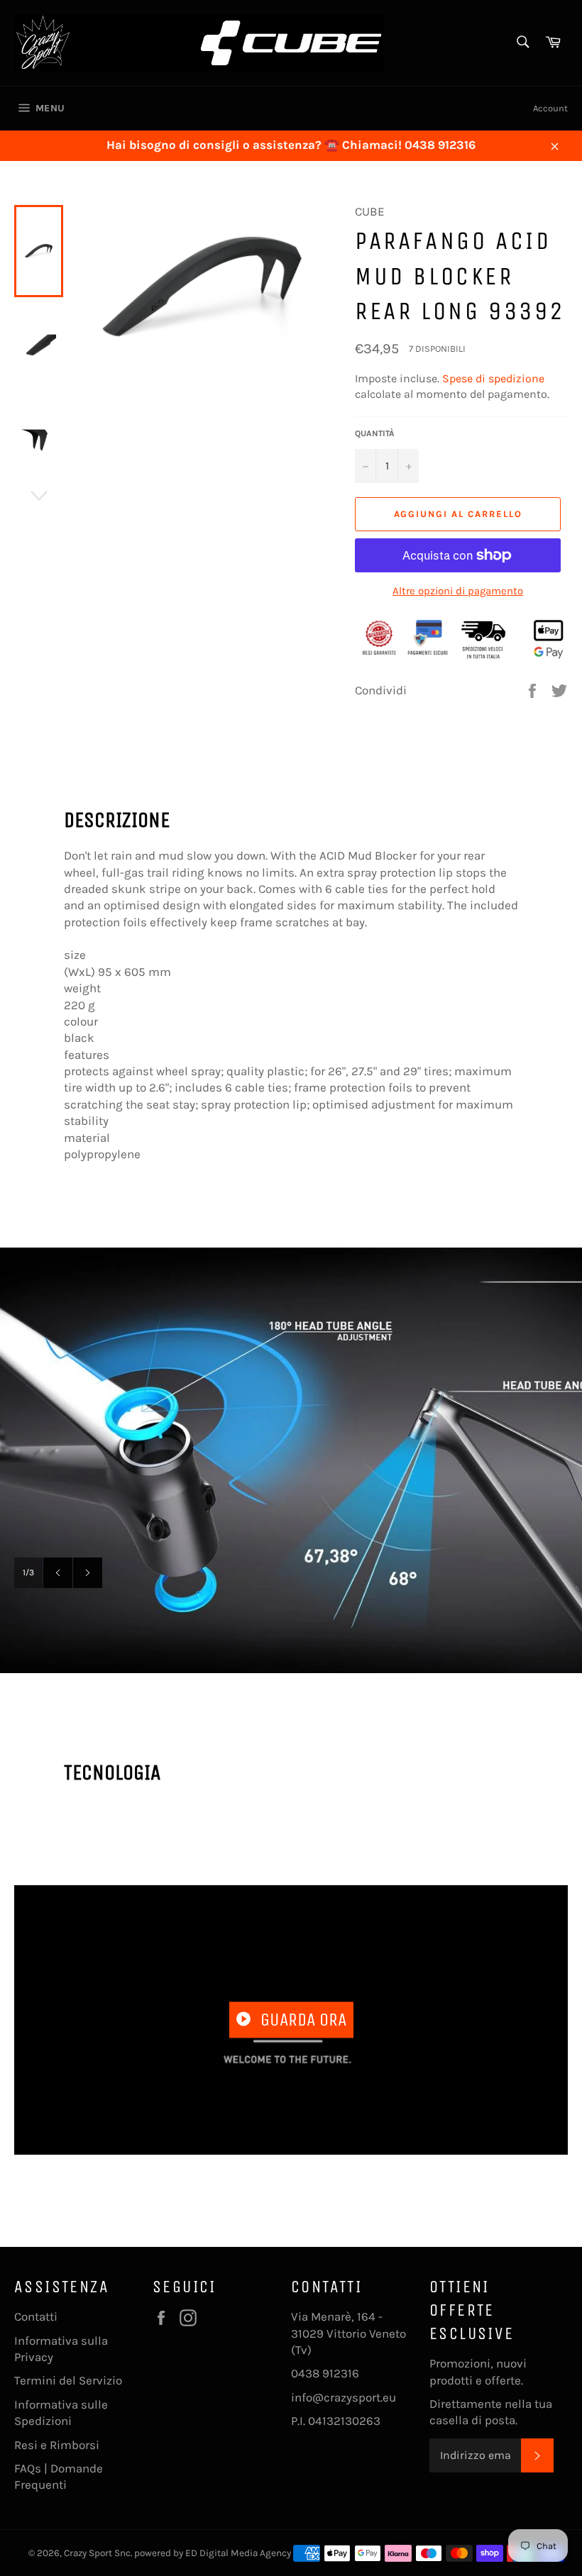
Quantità (375, 433)
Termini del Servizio (68, 2380)
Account (550, 108)
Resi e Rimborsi (57, 2445)
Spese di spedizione (493, 378)
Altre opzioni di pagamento (458, 591)
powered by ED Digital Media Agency (213, 2553)
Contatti (36, 2316)
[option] (291, 1460)
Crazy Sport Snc (97, 2553)
